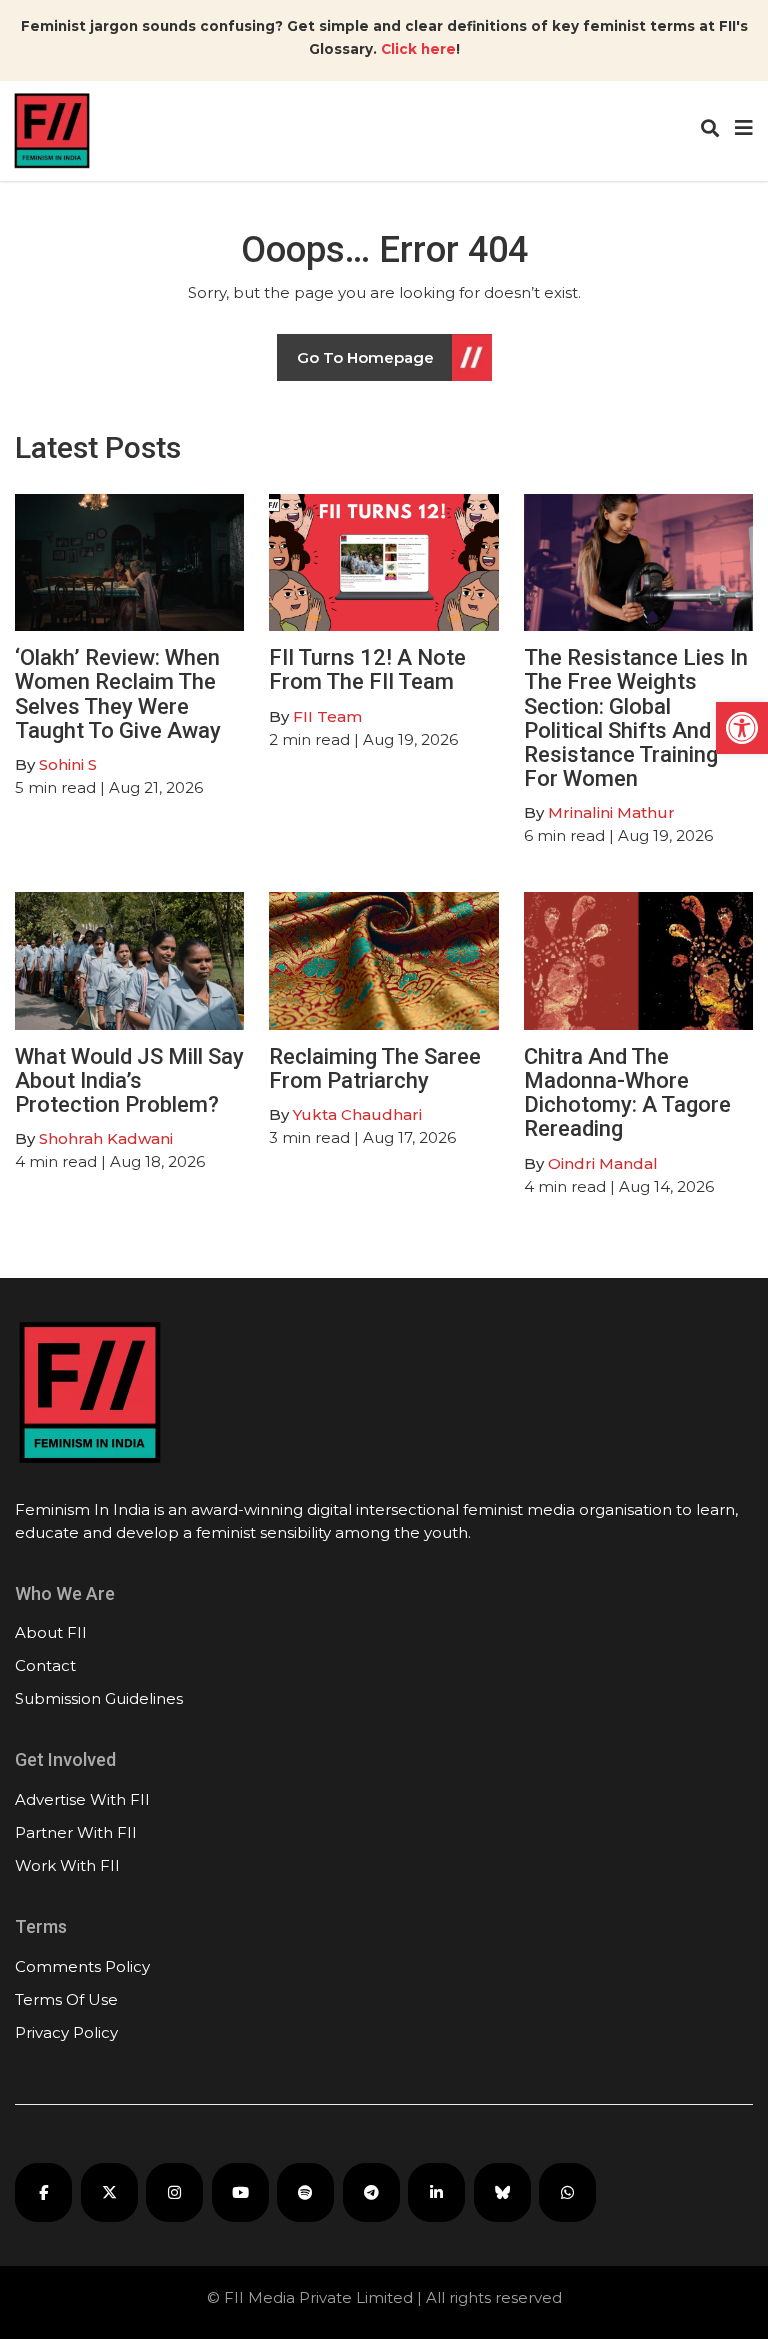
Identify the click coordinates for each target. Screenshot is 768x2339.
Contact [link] (45, 1665)
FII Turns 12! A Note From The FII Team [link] (367, 669)
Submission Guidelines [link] (99, 1698)
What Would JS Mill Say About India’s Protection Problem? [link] (129, 1080)
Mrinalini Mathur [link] (611, 812)
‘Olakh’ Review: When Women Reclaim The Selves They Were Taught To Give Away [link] (118, 694)
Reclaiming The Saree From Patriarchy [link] (375, 1068)
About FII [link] (51, 1632)
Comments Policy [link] (82, 1966)
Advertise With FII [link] (82, 1799)
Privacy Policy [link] (66, 2032)
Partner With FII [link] (76, 1832)
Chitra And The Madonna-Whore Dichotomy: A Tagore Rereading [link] (627, 1093)
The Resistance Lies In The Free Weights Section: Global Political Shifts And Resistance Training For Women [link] (636, 718)
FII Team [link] (327, 716)
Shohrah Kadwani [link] (106, 1138)
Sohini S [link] (68, 764)
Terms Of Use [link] (66, 1999)
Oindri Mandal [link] (603, 1163)
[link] (742, 728)
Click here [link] (418, 49)
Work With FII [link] (67, 1865)
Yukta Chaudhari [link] (357, 1114)
